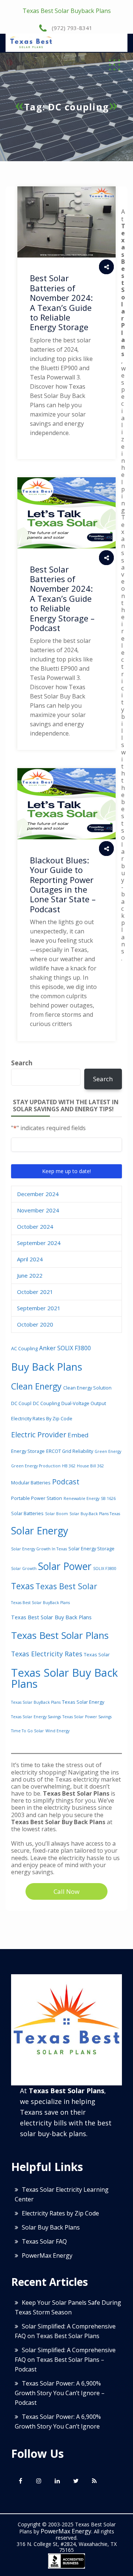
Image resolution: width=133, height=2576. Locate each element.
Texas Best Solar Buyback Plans (67, 11)
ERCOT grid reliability (70, 1451)
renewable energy (81, 1498)
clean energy (36, 1386)
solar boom (57, 1514)
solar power (65, 1566)
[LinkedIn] (57, 2481)
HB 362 (69, 1466)
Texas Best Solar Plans (60, 1635)
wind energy (57, 1731)
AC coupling (24, 1348)
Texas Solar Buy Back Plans (64, 1678)
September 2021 (39, 1308)
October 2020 (35, 1324)
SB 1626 (108, 1498)
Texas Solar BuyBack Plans (36, 1702)
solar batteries (27, 1513)
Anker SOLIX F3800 (65, 1348)
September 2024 (39, 1243)
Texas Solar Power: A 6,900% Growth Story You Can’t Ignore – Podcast (60, 2393)
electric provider (39, 1435)
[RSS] (94, 2481)
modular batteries (31, 1483)
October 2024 (35, 1226)
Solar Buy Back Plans (51, 2227)
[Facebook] (20, 2481)
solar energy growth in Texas (39, 1549)
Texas (23, 1586)
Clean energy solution (87, 1388)
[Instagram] (39, 2481)
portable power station (37, 1498)
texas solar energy (83, 1702)
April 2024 (30, 1259)
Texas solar (97, 1654)
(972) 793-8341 (71, 28)
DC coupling (46, 1403)
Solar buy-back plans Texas (95, 1514)
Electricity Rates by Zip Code (42, 1418)
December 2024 (38, 1194)
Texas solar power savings (87, 1717)
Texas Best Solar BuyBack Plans (40, 1603)
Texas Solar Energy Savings (36, 1717)
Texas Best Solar (66, 1586)
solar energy (40, 1531)
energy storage (28, 1451)
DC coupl (21, 1403)
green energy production (36, 1466)
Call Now (66, 1891)
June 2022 (30, 1275)
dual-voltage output (84, 1403)
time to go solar (28, 1731)
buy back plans (47, 1367)
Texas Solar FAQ (44, 2241)
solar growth (24, 1568)
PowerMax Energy (47, 2255)
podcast (66, 1482)
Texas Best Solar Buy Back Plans (51, 1617)
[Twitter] (76, 2481)
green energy (108, 1451)
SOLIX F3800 (105, 1568)
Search (22, 1063)
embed (78, 1435)
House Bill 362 (90, 1466)
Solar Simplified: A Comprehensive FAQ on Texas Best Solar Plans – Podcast (65, 2360)
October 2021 (35, 1292)
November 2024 (38, 1210)
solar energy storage (91, 1548)
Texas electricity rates (47, 1654)
